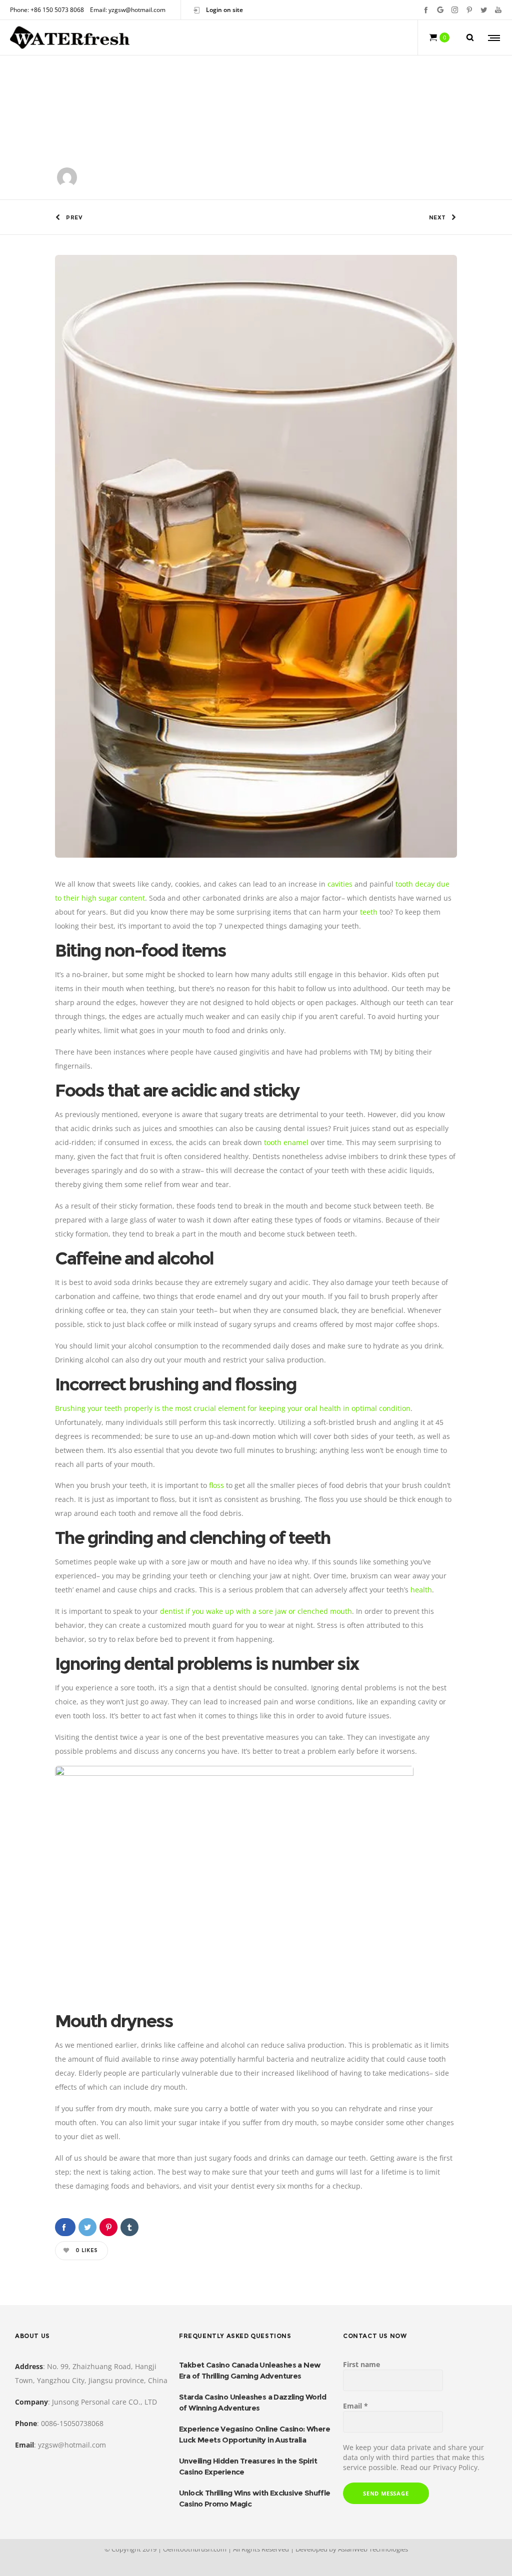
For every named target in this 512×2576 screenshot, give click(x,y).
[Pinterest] (469, 10)
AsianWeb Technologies (373, 2549)
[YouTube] (498, 10)
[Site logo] (70, 37)
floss (216, 1485)
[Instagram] (455, 10)
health (421, 1590)
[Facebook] (426, 10)
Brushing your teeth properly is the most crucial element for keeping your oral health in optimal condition (233, 1408)
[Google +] (440, 10)
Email (355, 2406)
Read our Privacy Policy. (440, 2467)
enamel (296, 1142)
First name (361, 2364)
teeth (369, 912)
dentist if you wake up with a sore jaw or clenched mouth (256, 1611)
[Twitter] (484, 10)
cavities (340, 884)
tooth (273, 1142)
